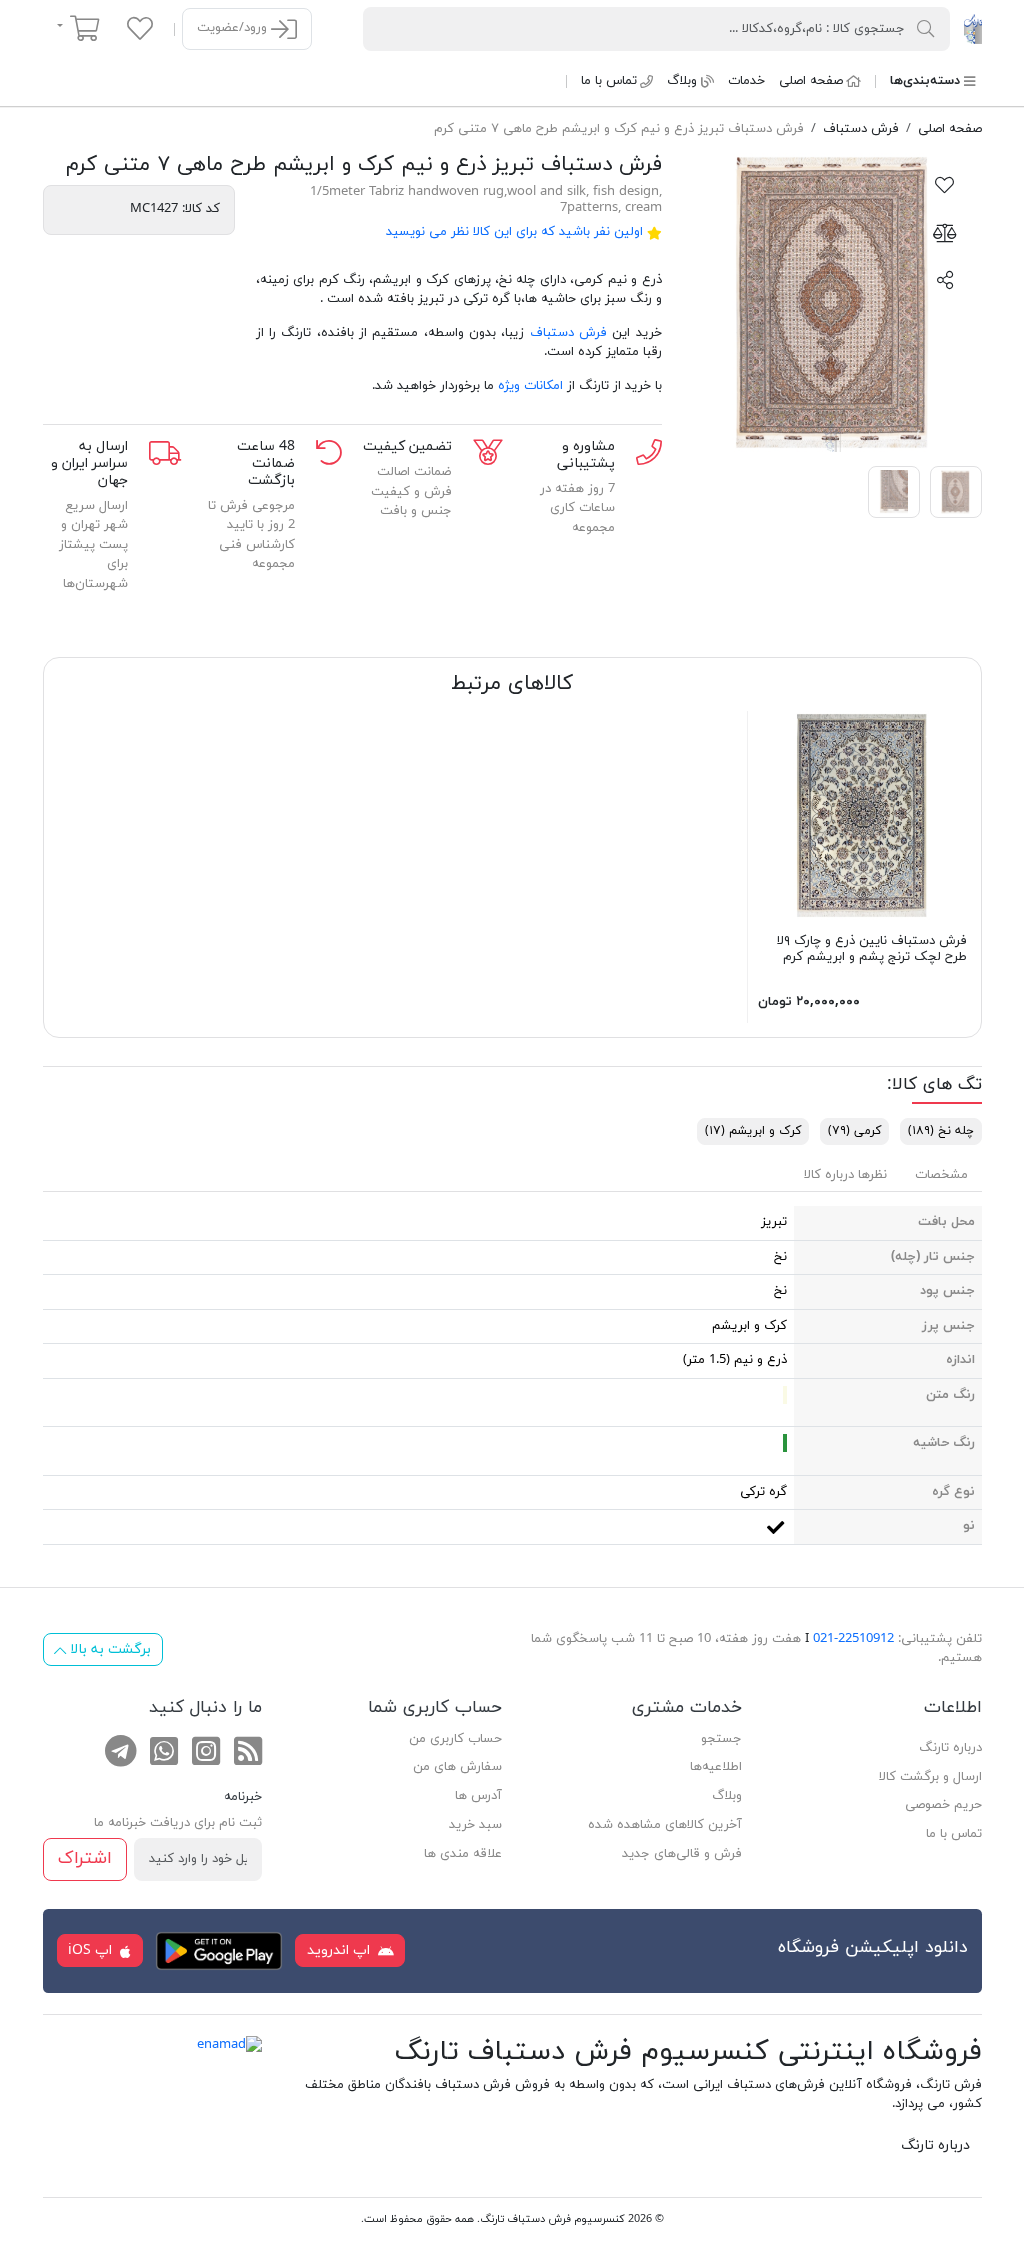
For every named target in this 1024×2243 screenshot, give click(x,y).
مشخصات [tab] (941, 1175)
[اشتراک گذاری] (945, 279)
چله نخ (941, 1131)
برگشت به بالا (108, 1649)
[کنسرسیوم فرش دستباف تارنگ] (972, 28)
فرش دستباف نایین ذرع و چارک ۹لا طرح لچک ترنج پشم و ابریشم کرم (872, 949)
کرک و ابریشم (753, 1131)
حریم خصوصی (943, 1805)
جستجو (721, 1739)
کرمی (854, 1131)
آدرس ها (478, 1796)
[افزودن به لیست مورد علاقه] (945, 184)
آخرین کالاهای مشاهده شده (665, 1825)
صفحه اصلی (811, 81)
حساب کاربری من (455, 1739)
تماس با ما (609, 81)
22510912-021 (853, 1639)
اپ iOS (92, 1950)
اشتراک (85, 1858)
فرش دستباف (568, 333)
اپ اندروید (340, 1950)
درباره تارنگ (950, 1748)
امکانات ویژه (530, 386)
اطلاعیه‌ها (716, 1767)
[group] (832, 302)
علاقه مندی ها (463, 1854)
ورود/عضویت (234, 28)
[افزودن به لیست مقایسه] (945, 232)
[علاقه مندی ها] (140, 28)
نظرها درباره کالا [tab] (845, 1175)
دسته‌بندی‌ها (925, 81)
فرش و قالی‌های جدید (682, 1854)
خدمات (746, 81)
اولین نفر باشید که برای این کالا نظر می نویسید (514, 232)
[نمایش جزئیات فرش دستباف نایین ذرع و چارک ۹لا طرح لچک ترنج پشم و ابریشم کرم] (862, 815)
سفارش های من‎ (457, 1767)
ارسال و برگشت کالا (930, 1777)
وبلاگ (682, 81)
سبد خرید (475, 1825)
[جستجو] (926, 28)
